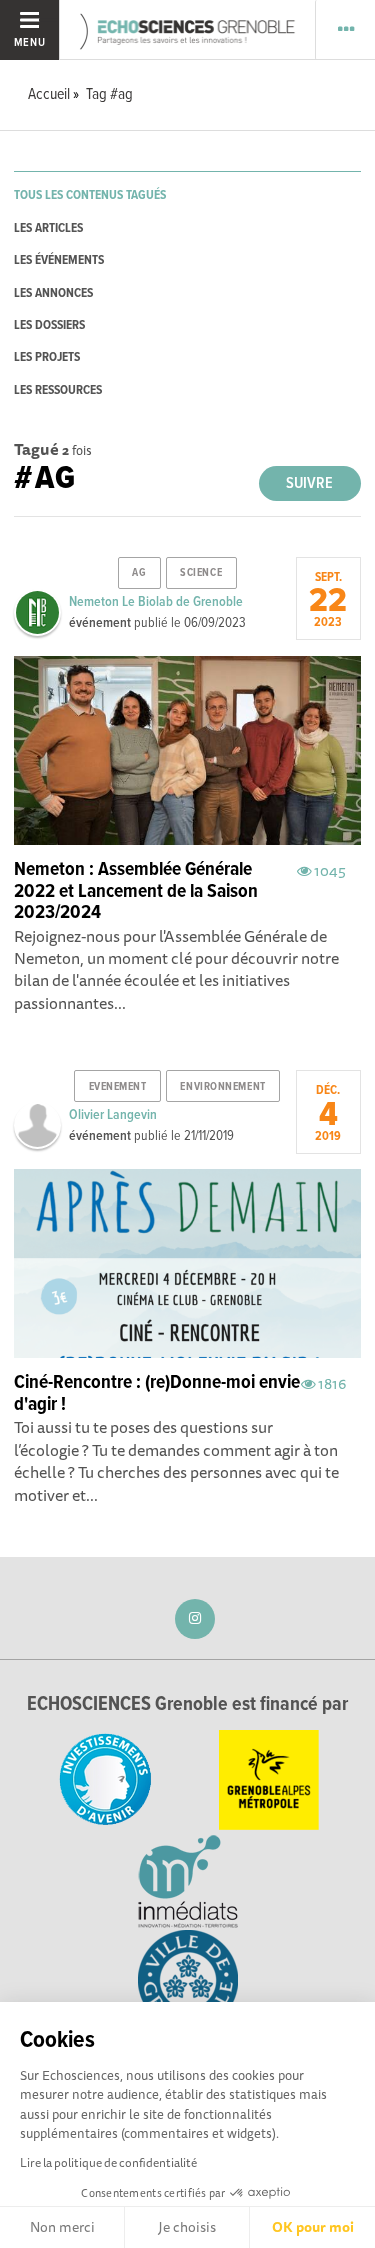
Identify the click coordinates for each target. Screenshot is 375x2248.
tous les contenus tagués (90, 195)
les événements (59, 260)
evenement (118, 1087)
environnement (222, 1087)
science (201, 573)
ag (139, 573)
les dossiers (49, 325)
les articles (48, 228)
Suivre (309, 483)
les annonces (53, 293)
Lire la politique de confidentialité (108, 2162)
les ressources (58, 390)
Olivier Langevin (113, 1115)
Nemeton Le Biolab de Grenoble (156, 602)
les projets (47, 357)
